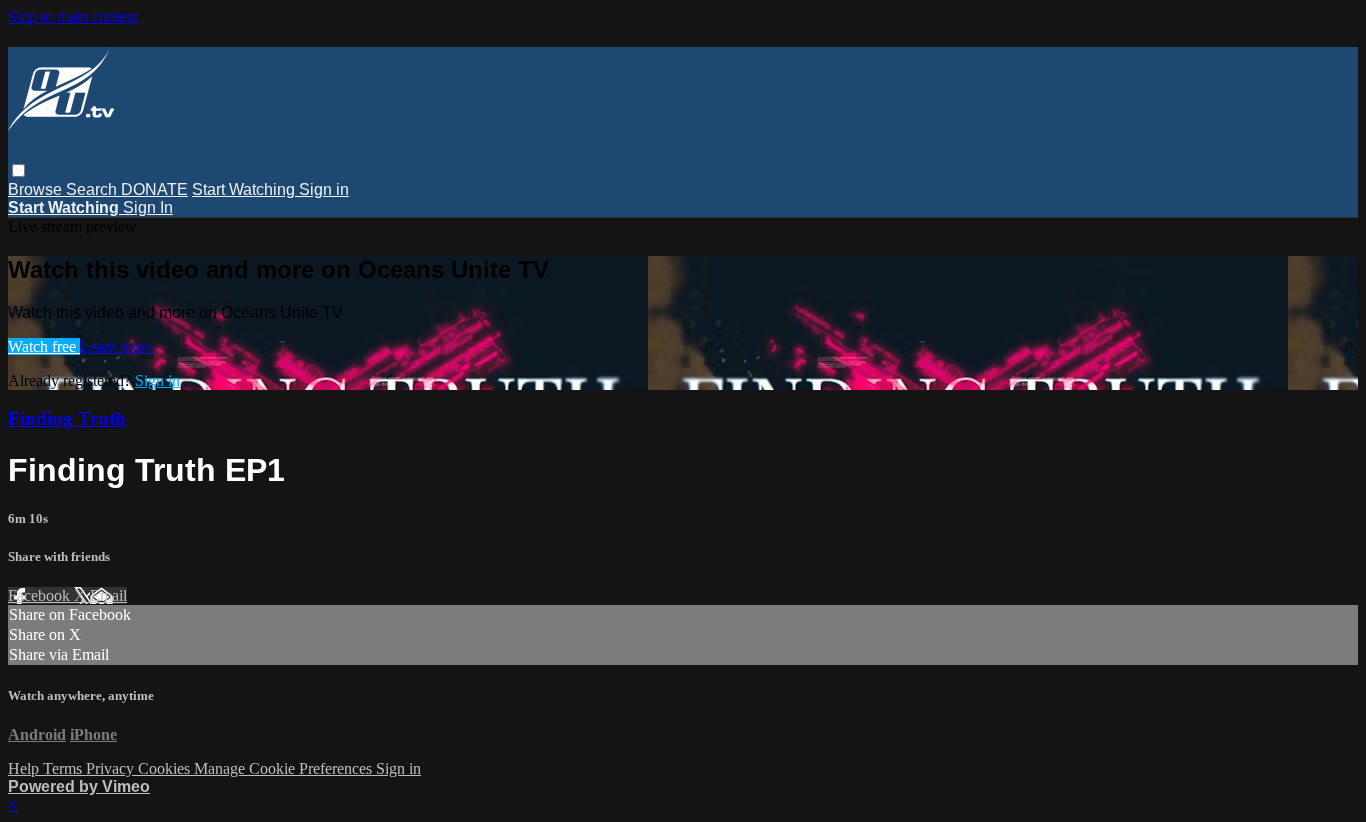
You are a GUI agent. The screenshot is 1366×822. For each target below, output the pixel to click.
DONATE (154, 189)
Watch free (44, 346)
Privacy (112, 768)
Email (108, 595)
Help (25, 768)
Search (93, 189)
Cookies (166, 768)
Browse (37, 189)
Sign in (324, 189)
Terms (64, 768)
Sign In (148, 207)
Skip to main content (73, 16)
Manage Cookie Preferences (285, 768)
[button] (18, 170)
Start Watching (245, 189)
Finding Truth (67, 418)
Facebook (41, 595)
